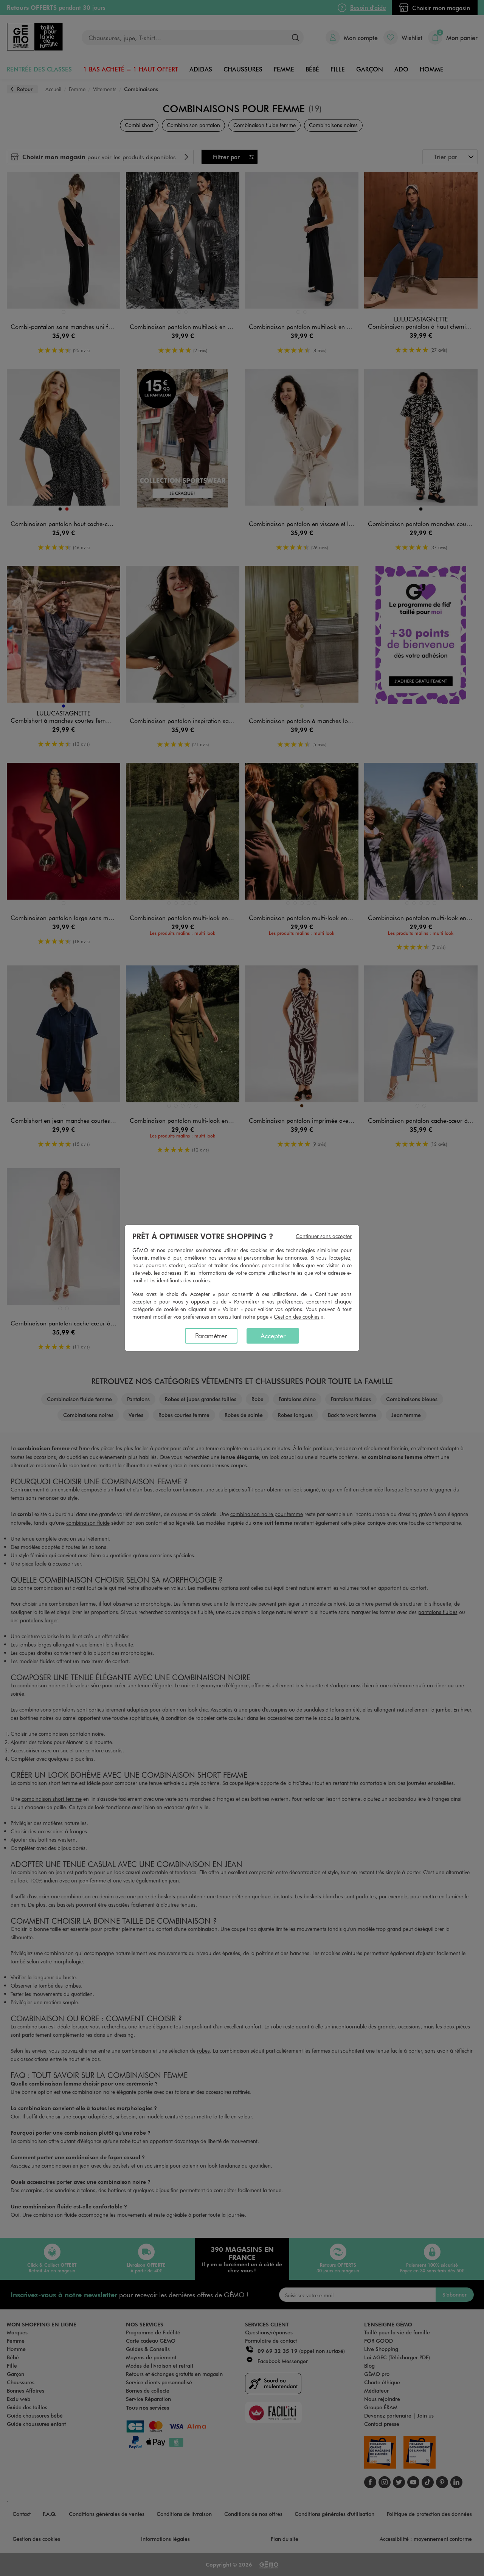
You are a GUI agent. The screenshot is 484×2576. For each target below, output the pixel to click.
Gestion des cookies (297, 1317)
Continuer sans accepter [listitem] (324, 1236)
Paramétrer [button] (247, 1301)
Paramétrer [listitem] (211, 1336)
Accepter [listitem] (273, 1336)
